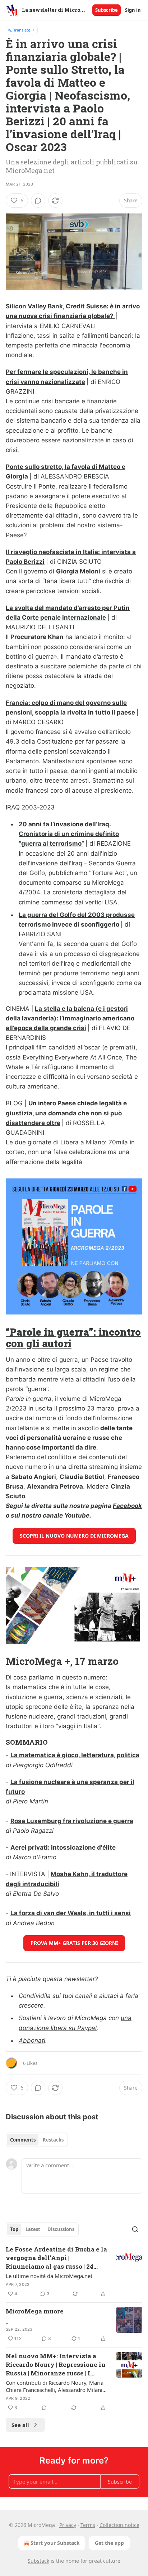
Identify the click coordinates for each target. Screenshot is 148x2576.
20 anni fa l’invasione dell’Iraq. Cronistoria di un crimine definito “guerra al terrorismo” (69, 834)
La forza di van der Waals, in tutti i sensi (71, 1913)
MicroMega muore (35, 2311)
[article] (74, 2272)
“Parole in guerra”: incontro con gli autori (73, 1337)
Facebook (127, 1506)
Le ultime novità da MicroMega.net (49, 2276)
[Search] (135, 2229)
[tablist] (37, 2140)
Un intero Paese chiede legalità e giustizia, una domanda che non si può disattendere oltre (66, 1113)
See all (20, 2425)
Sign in (133, 10)
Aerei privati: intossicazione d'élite (63, 1847)
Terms (88, 2525)
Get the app (109, 2543)
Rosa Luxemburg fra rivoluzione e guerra (72, 1821)
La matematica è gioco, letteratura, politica (75, 1755)
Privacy (68, 2525)
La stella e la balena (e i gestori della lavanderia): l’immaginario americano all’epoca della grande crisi (70, 1018)
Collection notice (119, 2525)
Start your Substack (55, 2543)
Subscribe (107, 10)
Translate (22, 30)
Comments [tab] (23, 2140)
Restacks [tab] (53, 2140)
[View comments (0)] (38, 201)
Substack (38, 2561)
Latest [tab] (33, 2229)
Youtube (77, 1515)
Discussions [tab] (61, 2229)
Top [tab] (14, 2229)
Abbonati (32, 2041)
